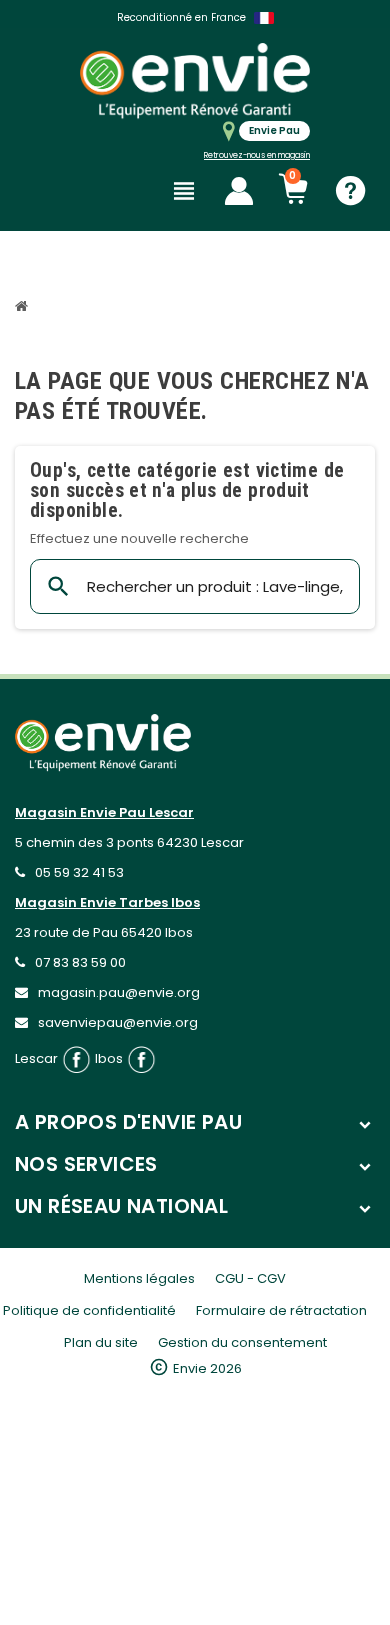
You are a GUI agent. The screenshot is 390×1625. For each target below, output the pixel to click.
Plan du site (101, 1342)
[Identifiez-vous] (239, 191)
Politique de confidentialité (89, 1310)
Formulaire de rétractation (281, 1310)
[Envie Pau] (195, 80)
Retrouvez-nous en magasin (257, 155)
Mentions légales (139, 1278)
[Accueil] (24, 308)
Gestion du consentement (242, 1342)
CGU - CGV (250, 1278)
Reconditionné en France (181, 17)
